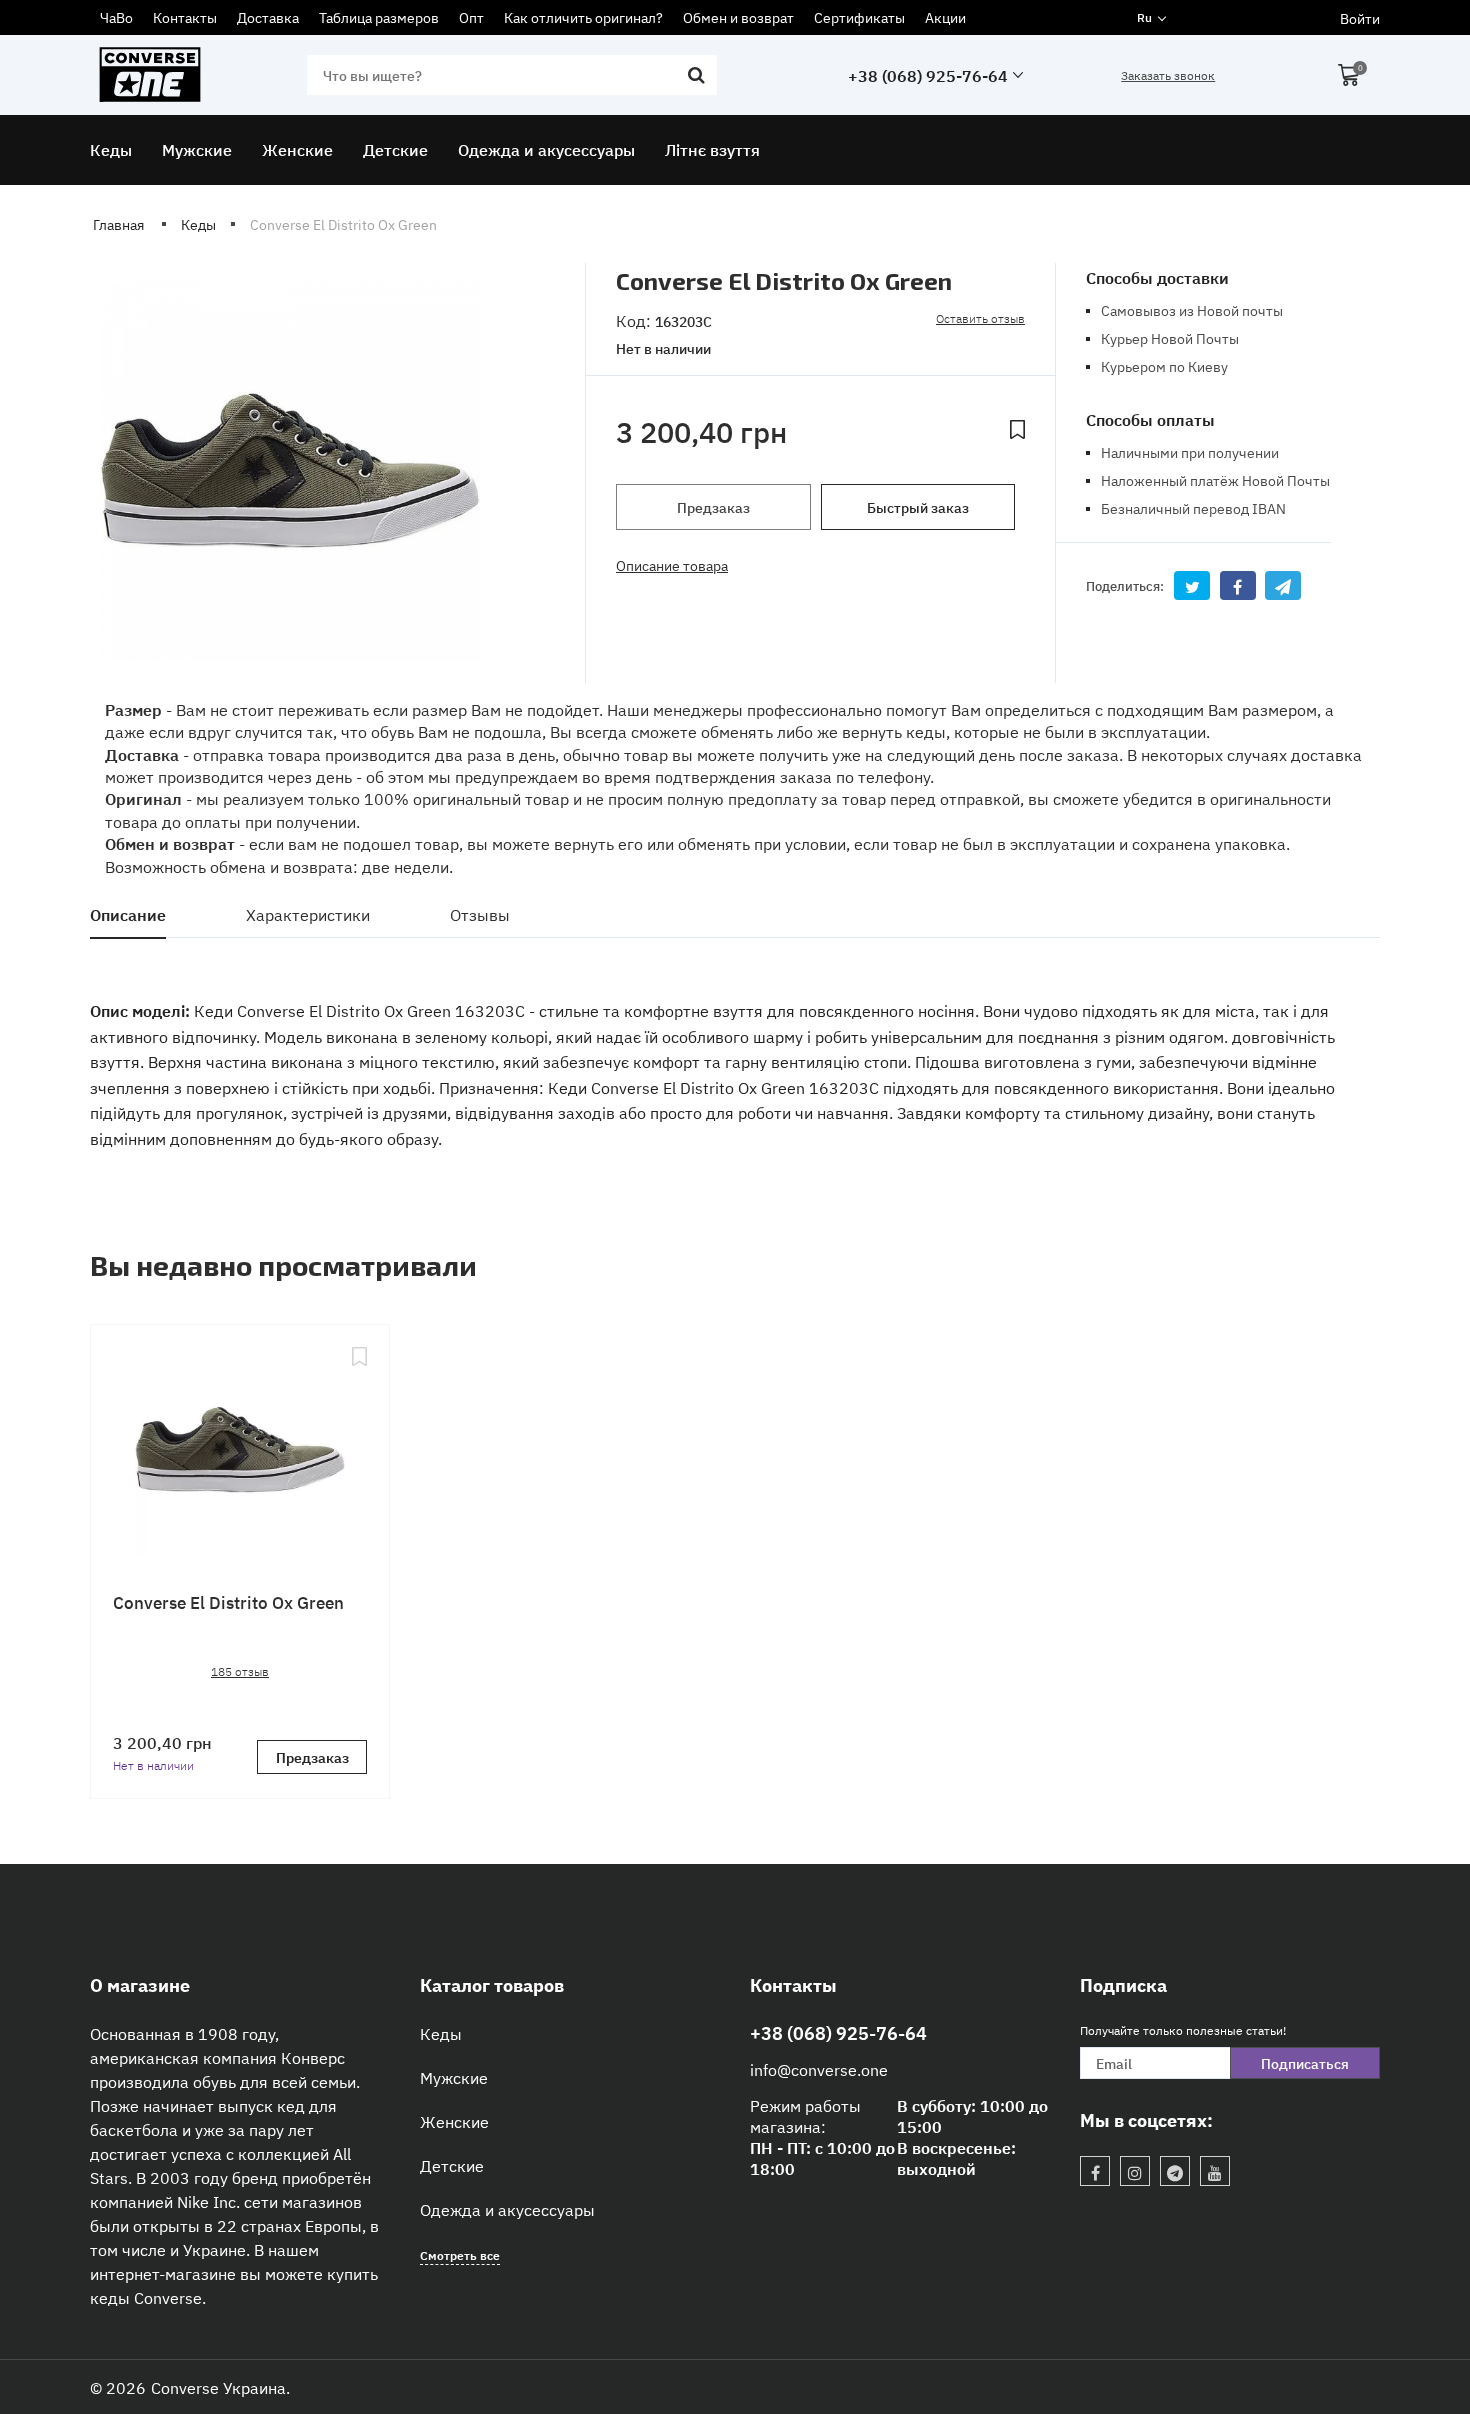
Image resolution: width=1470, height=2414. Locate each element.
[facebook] (1095, 2171)
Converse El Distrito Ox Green (228, 1601)
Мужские (454, 2077)
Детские (452, 2165)
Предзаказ (713, 507)
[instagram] (1135, 2171)
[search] (697, 75)
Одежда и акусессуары (507, 2209)
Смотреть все (460, 2254)
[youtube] (1215, 2171)
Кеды (441, 2033)
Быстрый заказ (918, 507)
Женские (454, 2121)
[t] (1175, 2171)
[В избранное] (1017, 432)
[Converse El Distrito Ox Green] (240, 1452)
